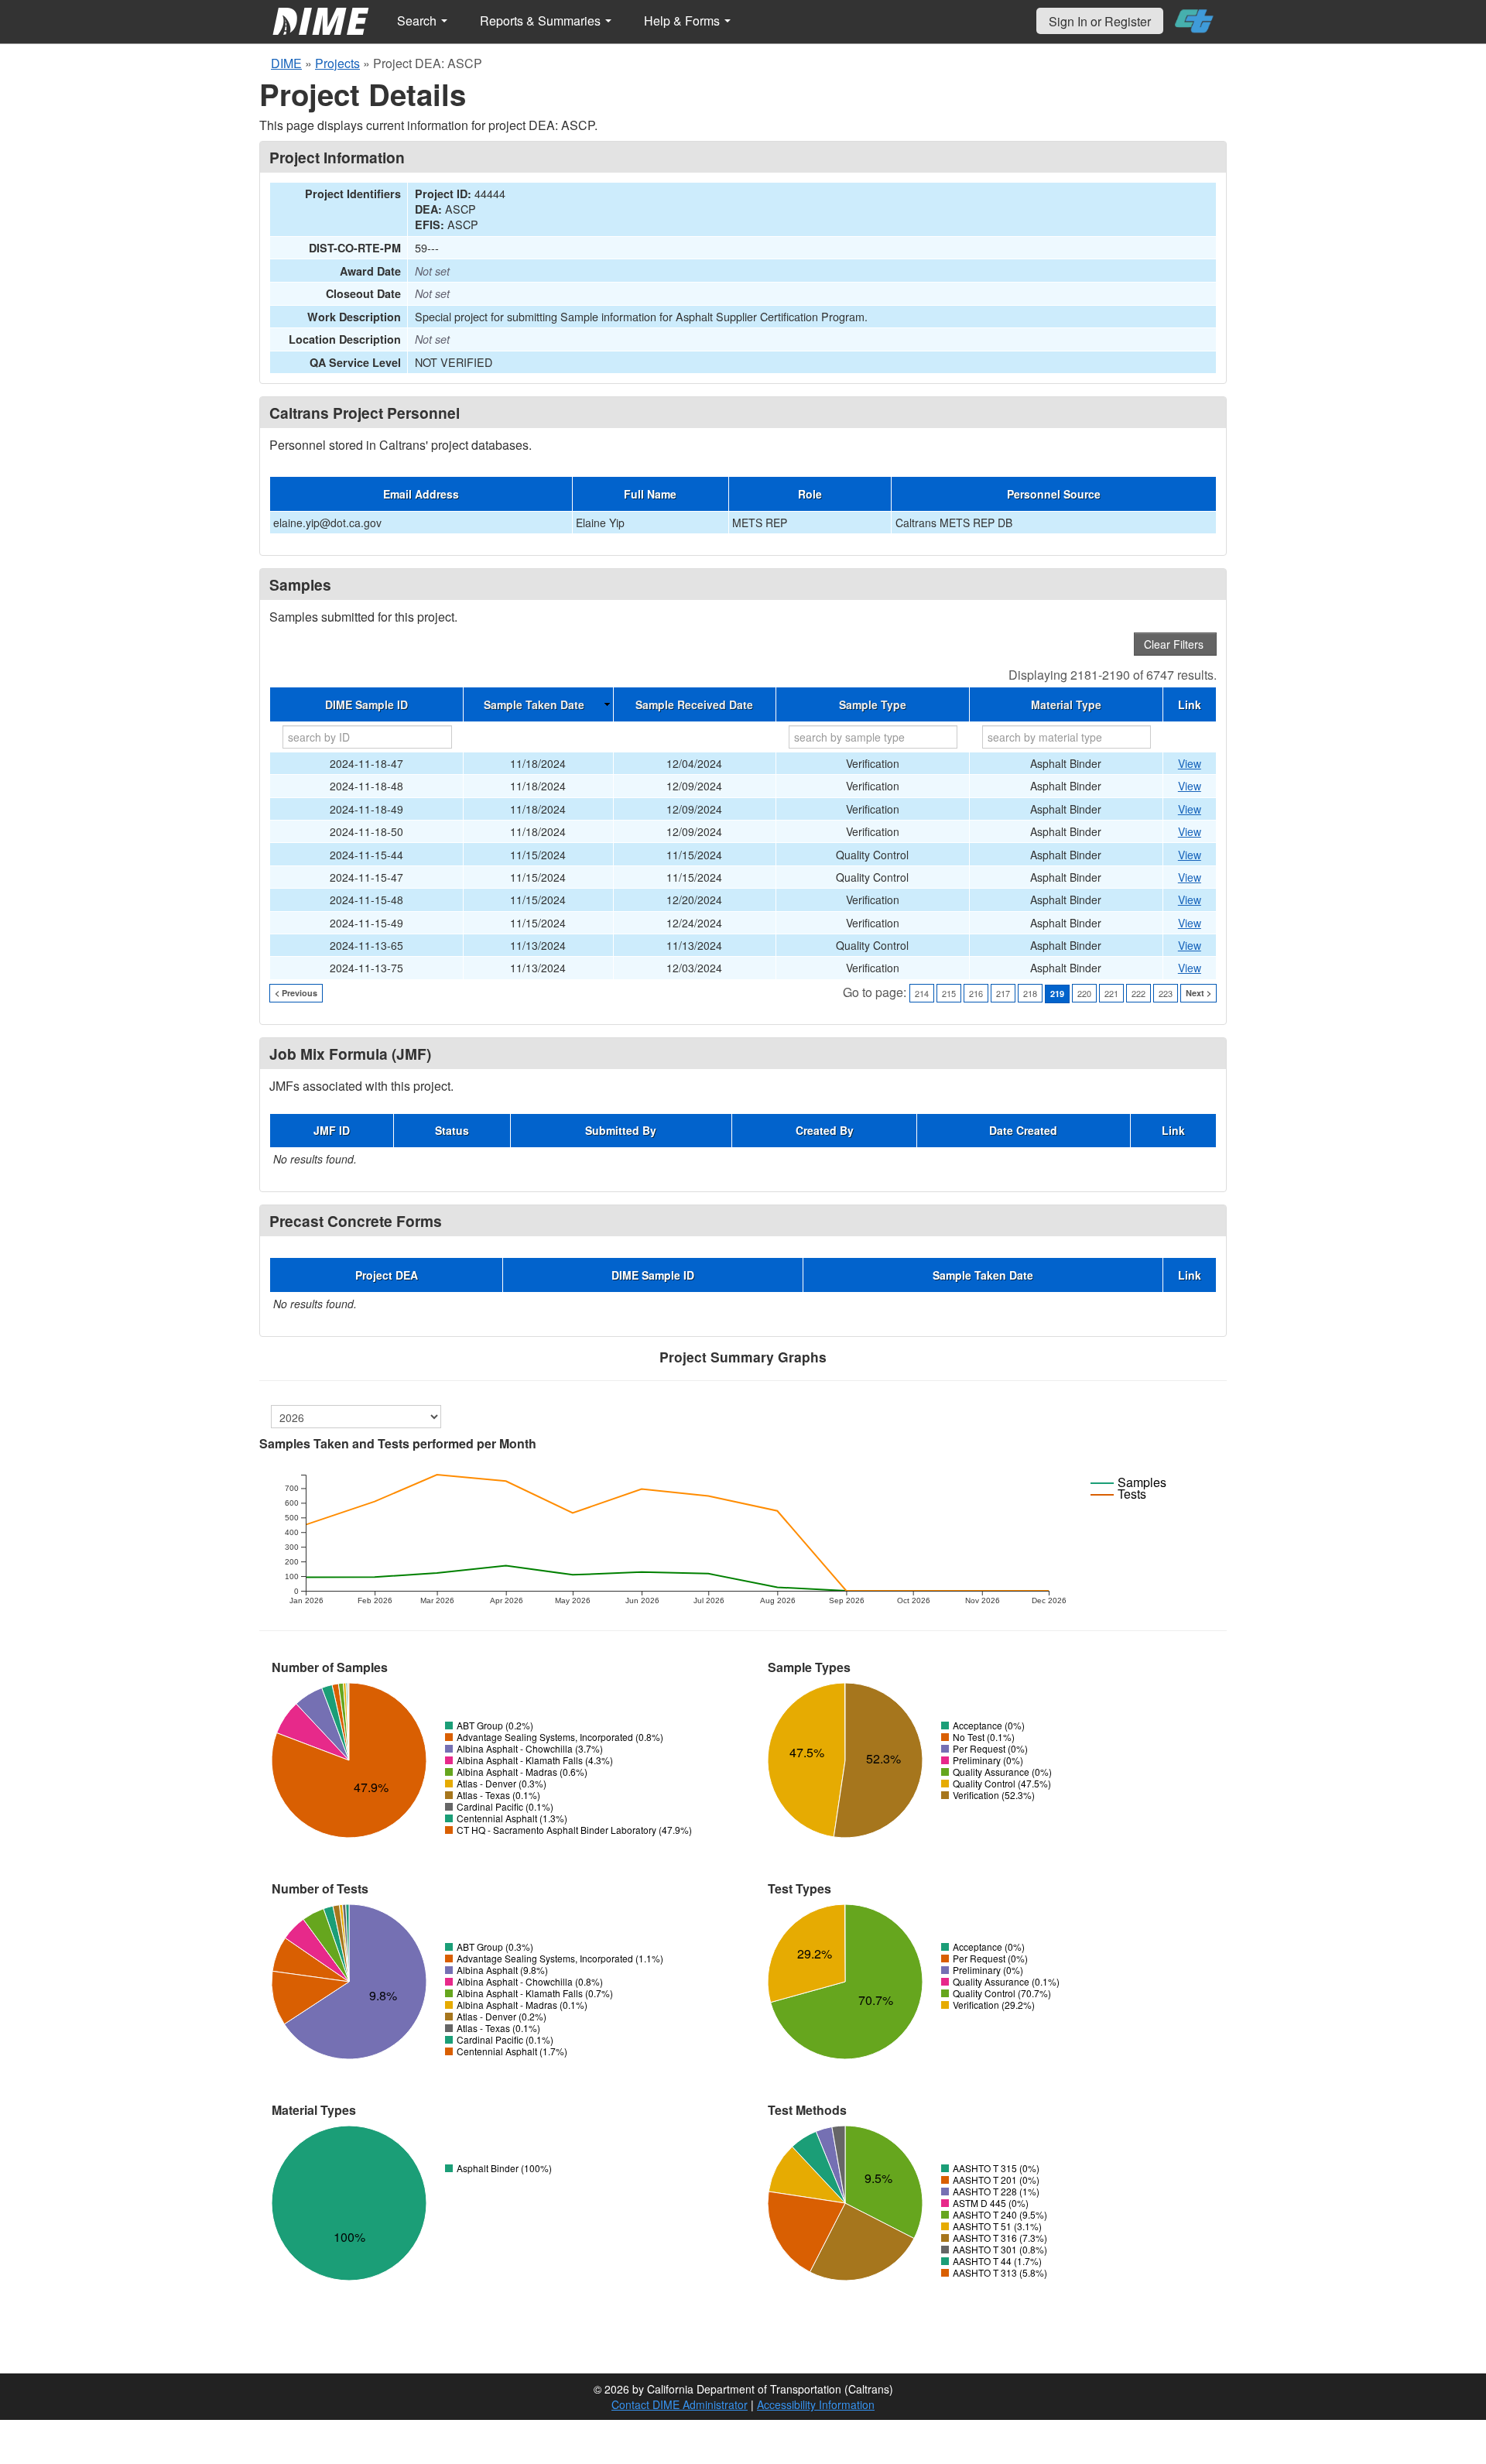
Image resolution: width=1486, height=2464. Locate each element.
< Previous (296, 993)
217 (1003, 993)
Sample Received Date (694, 704)
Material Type (1066, 704)
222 (1138, 993)
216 (976, 993)
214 (922, 993)
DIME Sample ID (366, 704)
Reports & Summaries (542, 21)
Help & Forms (683, 21)
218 (1030, 993)
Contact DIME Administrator (680, 2404)
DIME (286, 63)
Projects (337, 63)
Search (418, 21)
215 (949, 993)
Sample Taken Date (534, 704)
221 (1111, 993)
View (1190, 763)
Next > (1198, 993)
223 (1166, 993)
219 (1057, 994)
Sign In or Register (1100, 21)
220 (1084, 993)
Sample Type (873, 704)
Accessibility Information (816, 2404)
